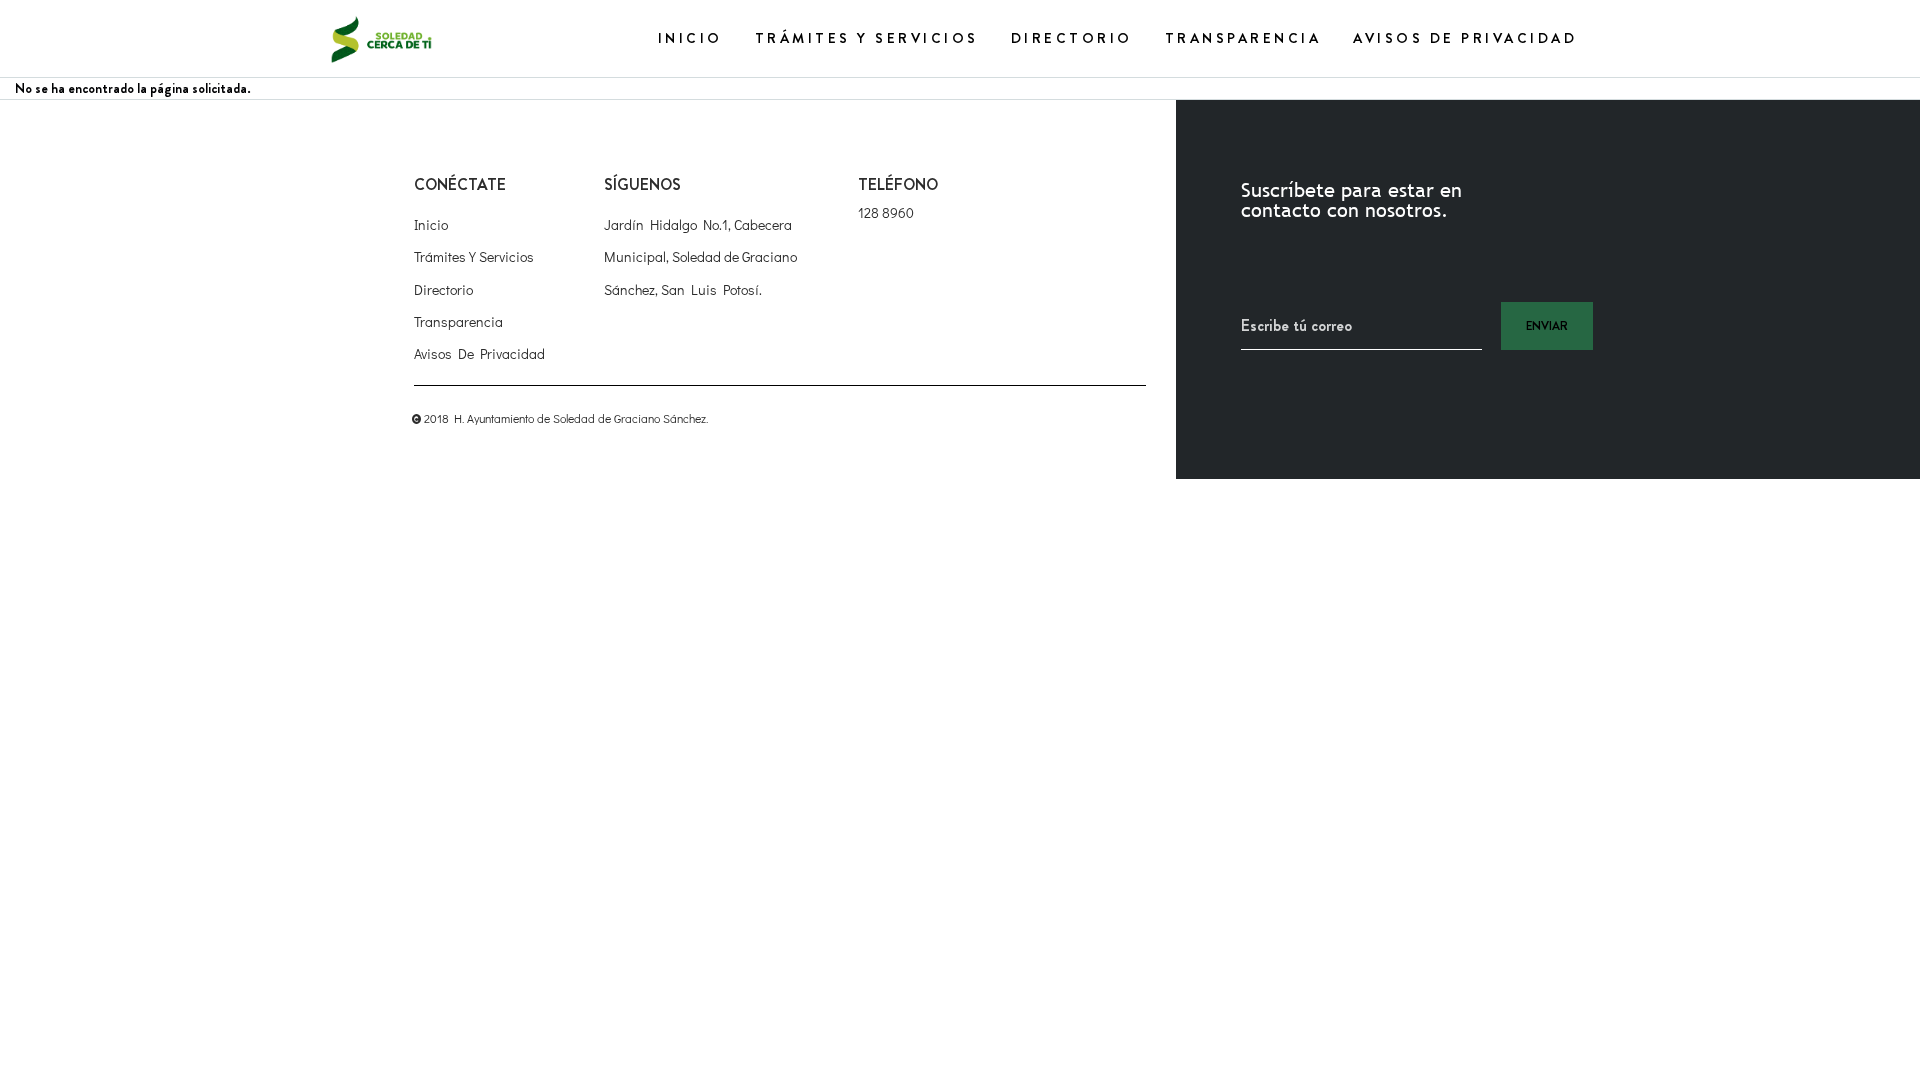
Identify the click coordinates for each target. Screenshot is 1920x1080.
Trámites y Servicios (867, 38)
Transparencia (1243, 38)
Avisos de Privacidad (1465, 38)
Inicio (690, 38)
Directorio (1072, 38)
